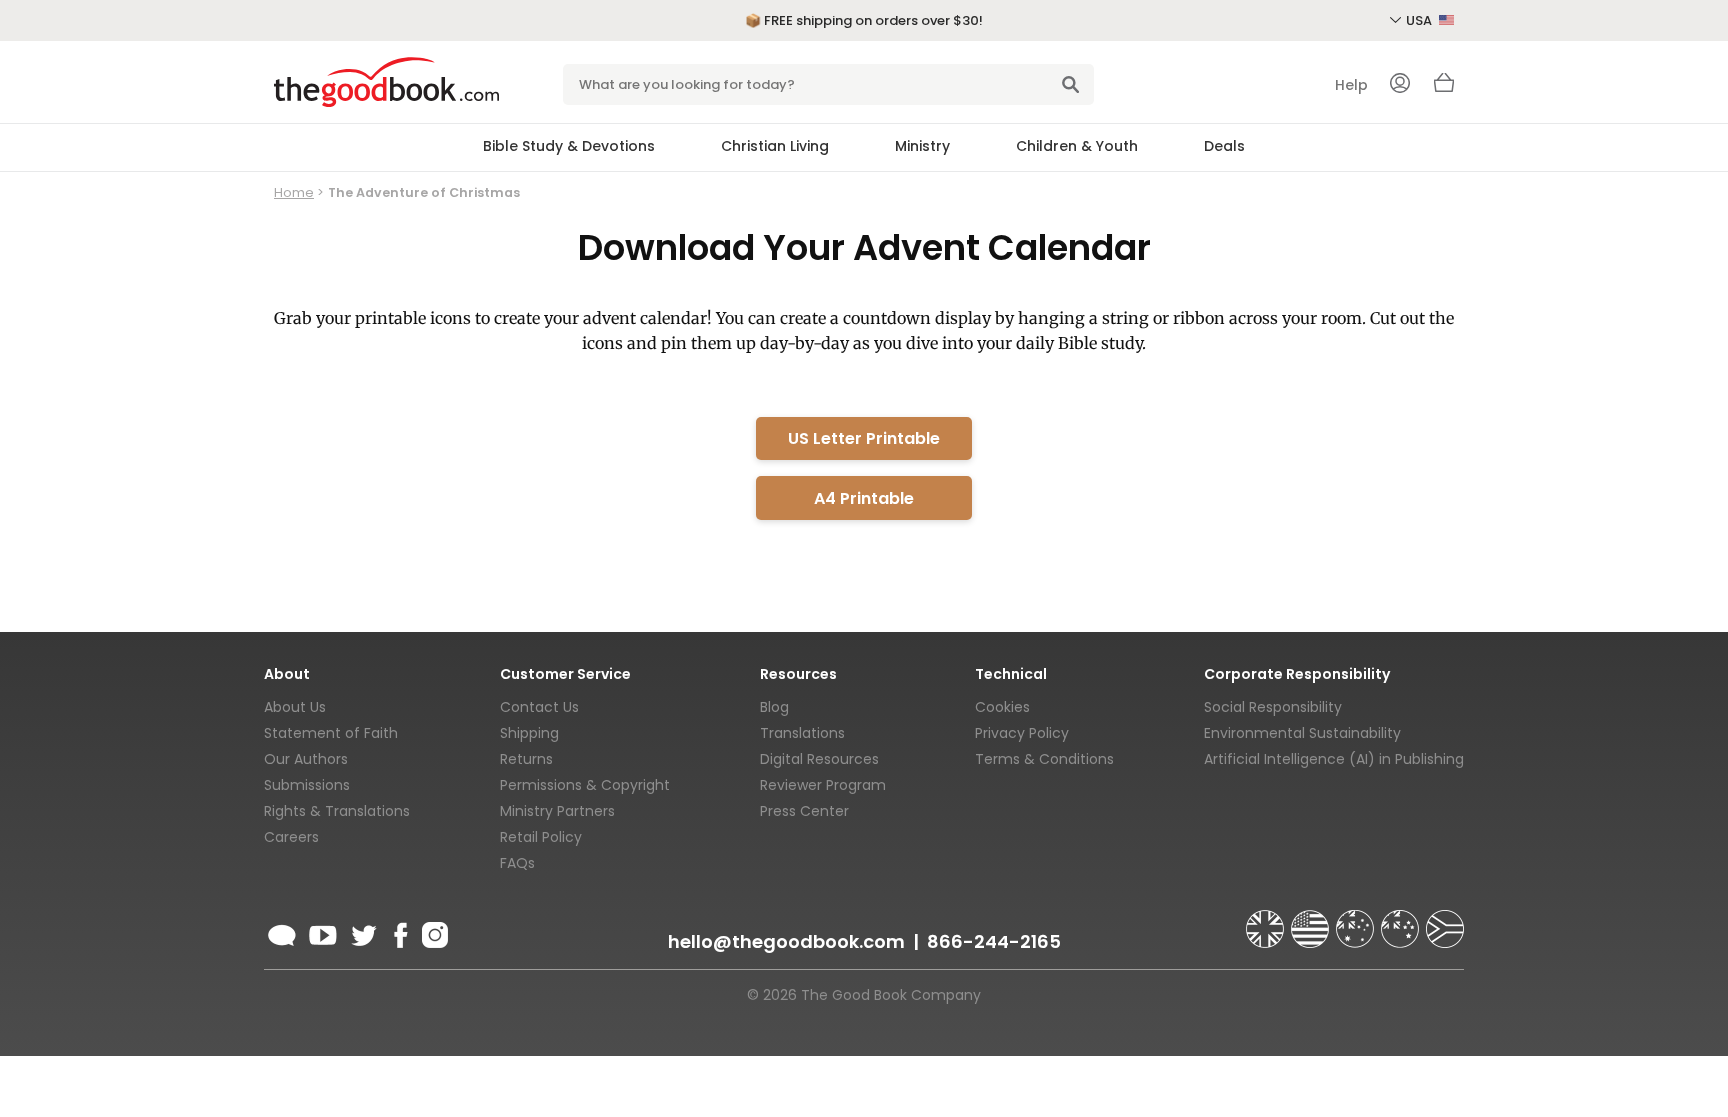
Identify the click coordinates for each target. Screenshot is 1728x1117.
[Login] (1400, 85)
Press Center (804, 811)
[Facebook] (399, 932)
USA (1420, 20)
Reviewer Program (823, 785)
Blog (774, 707)
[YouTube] (323, 932)
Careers (291, 837)
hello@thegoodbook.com (786, 941)
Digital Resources (819, 759)
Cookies (1002, 707)
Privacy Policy (1022, 733)
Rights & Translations (337, 811)
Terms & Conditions (1044, 759)
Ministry (922, 146)
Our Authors (306, 759)
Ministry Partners (557, 811)
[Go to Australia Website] (1357, 920)
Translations (802, 733)
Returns (526, 759)
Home (294, 192)
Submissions (307, 785)
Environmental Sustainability (1302, 733)
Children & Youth (1077, 146)
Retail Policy (541, 837)
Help (1351, 85)
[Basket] (1444, 88)
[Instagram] (433, 932)
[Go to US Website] (1312, 920)
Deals (1224, 146)
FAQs (517, 863)
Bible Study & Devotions (569, 146)
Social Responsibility (1273, 707)
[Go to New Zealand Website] (1402, 920)
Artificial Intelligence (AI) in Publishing (1334, 759)
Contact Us (539, 707)
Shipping (529, 733)
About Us (295, 707)
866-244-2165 (994, 941)
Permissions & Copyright (585, 785)
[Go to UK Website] (1267, 920)
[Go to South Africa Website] (1445, 920)
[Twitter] (362, 932)
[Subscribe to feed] (282, 932)
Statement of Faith (331, 733)
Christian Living (775, 146)
